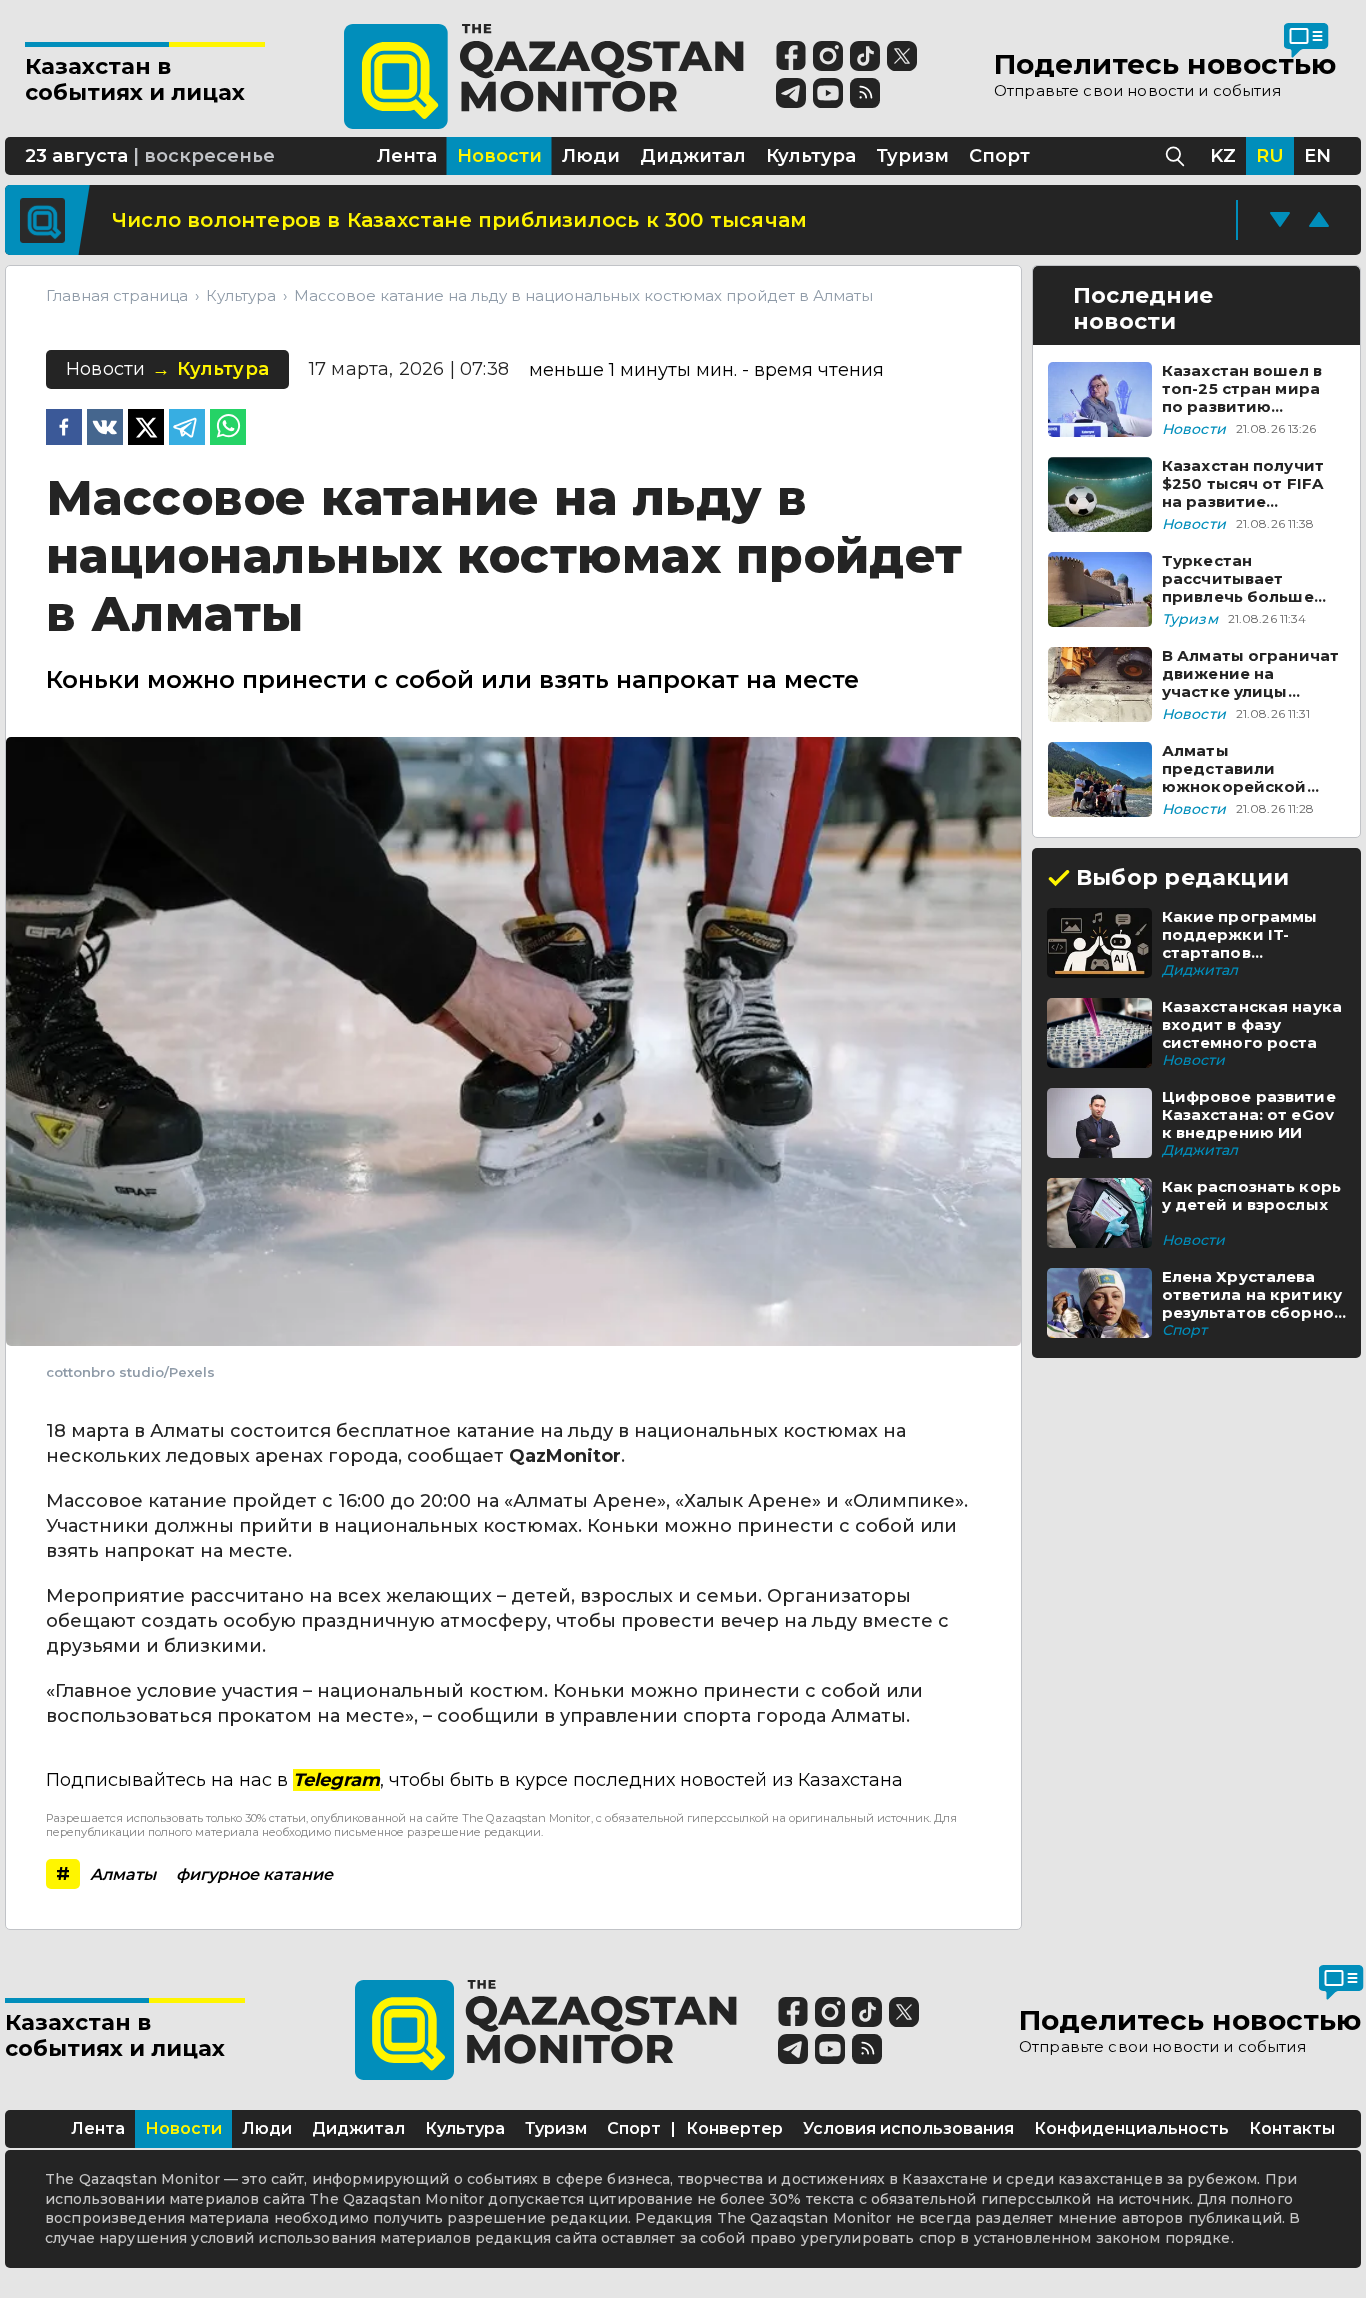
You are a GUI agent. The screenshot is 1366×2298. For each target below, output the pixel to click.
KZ (1223, 156)
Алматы (123, 1874)
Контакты (1292, 2128)
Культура (465, 2128)
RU (1270, 156)
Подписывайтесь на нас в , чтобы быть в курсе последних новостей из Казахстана (474, 1780)
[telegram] (187, 429)
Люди (267, 2128)
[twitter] (146, 429)
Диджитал (358, 2128)
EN (1317, 156)
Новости (183, 2128)
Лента (98, 2128)
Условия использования (908, 2128)
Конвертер (734, 2128)
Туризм (556, 2128)
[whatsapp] (228, 429)
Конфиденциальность (1131, 2128)
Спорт (634, 2128)
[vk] (105, 429)
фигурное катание (254, 1874)
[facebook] (64, 429)
